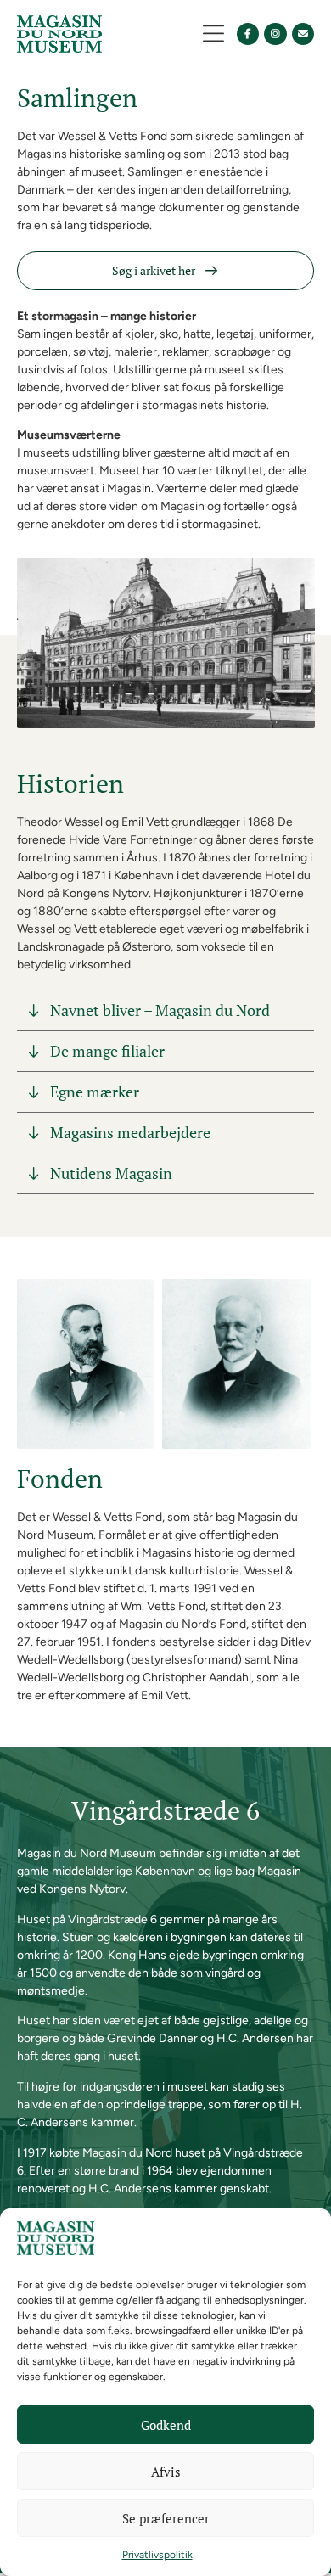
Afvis (166, 2472)
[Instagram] (275, 34)
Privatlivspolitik (157, 2555)
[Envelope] (303, 34)
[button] (213, 34)
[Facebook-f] (248, 34)
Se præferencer (166, 2518)
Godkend (166, 2425)
